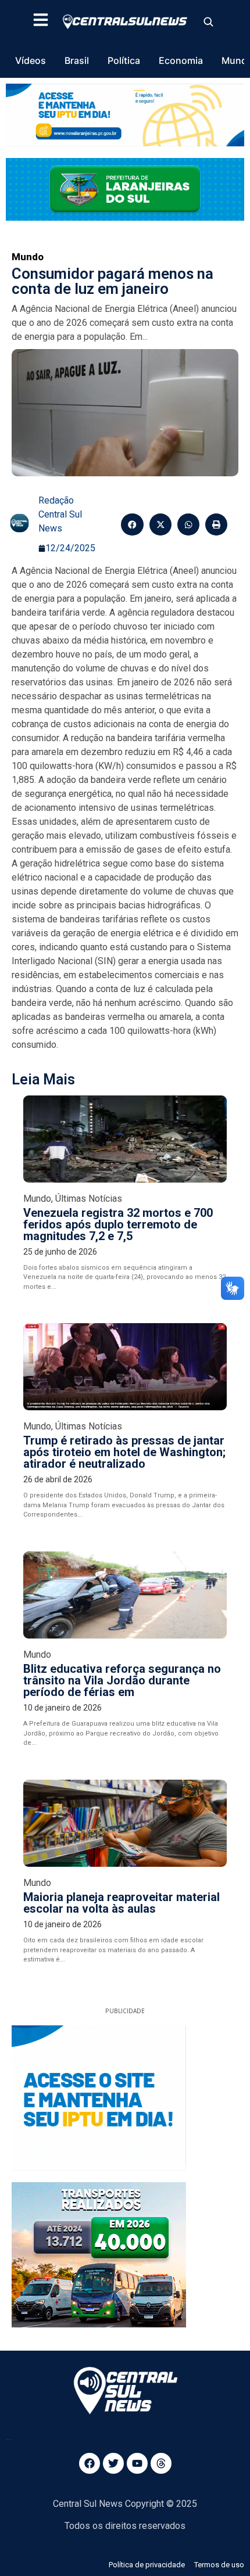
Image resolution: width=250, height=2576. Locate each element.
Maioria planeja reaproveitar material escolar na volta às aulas (122, 1903)
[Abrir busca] (208, 21)
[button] (132, 524)
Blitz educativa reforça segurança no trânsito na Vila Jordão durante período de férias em (122, 1680)
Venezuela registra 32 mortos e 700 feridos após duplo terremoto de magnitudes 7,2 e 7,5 (118, 1224)
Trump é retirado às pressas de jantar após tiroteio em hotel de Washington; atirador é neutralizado (124, 1452)
